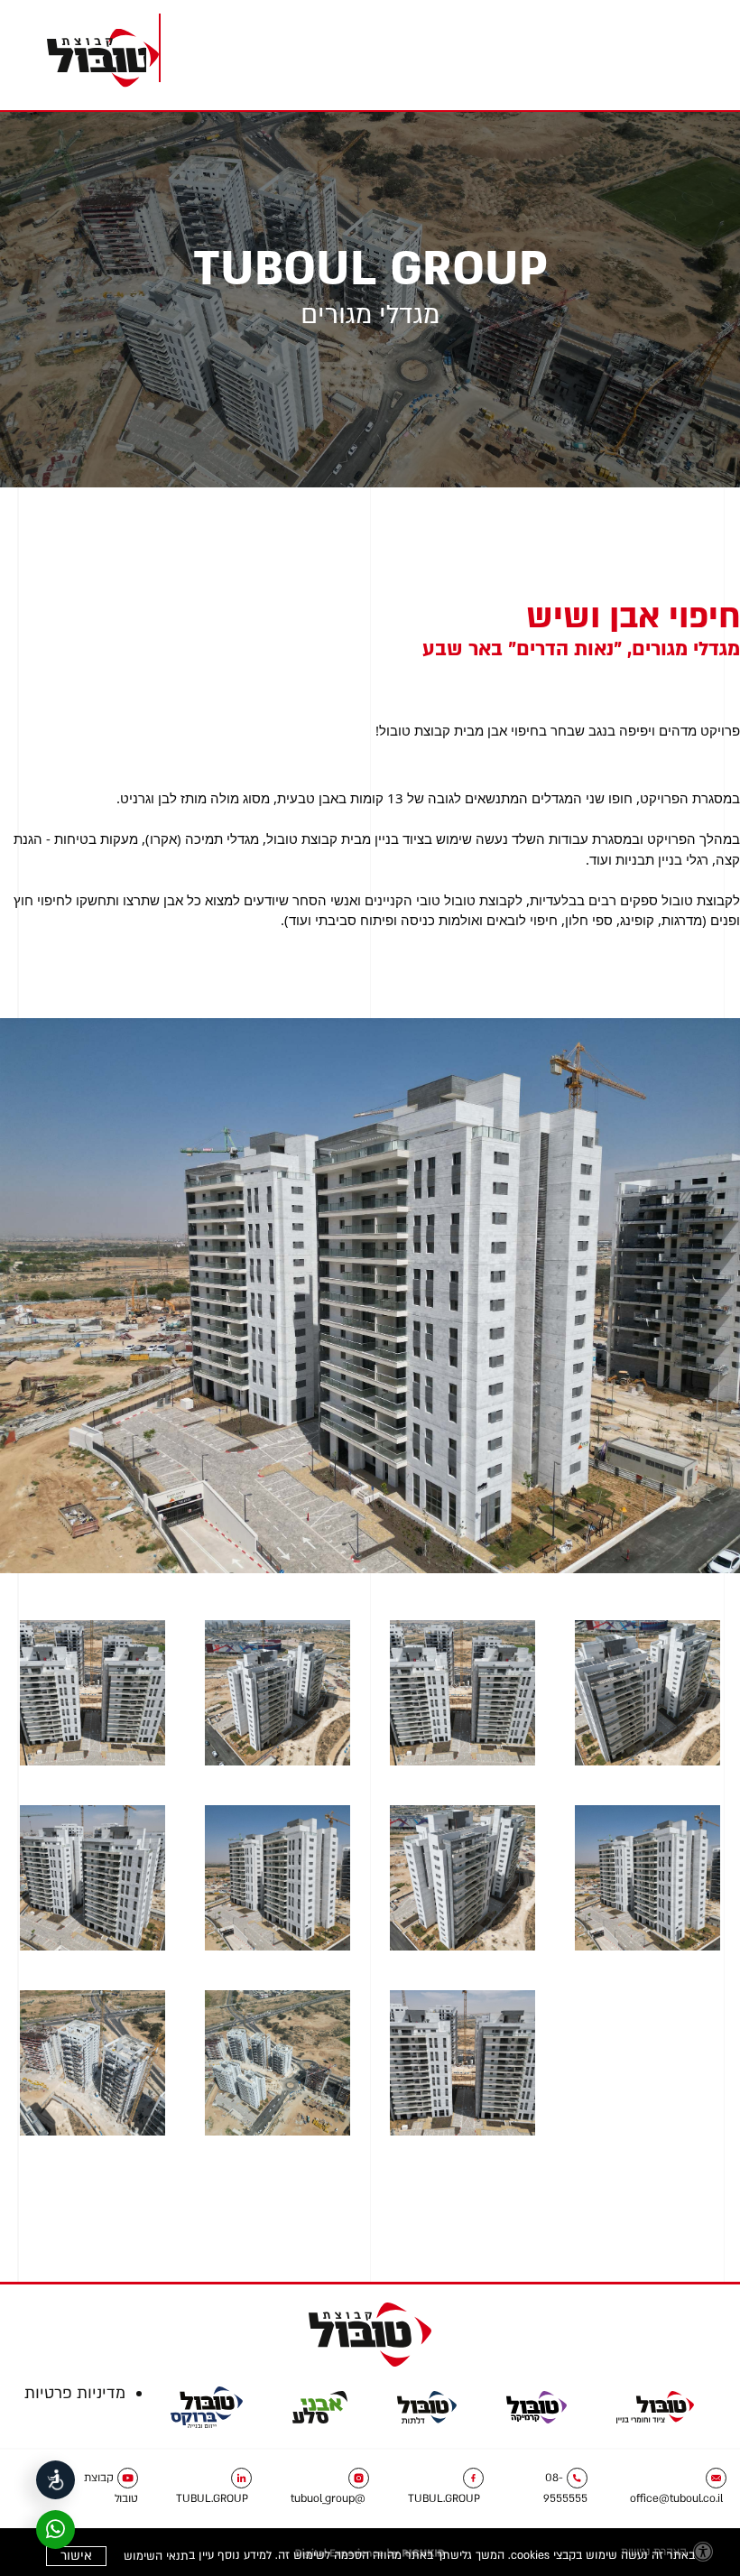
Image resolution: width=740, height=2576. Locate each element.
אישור (76, 2556)
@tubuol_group (328, 2498)
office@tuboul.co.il (676, 2498)
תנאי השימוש (156, 2556)
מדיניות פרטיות (75, 2393)
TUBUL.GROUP (444, 2498)
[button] (668, 54)
